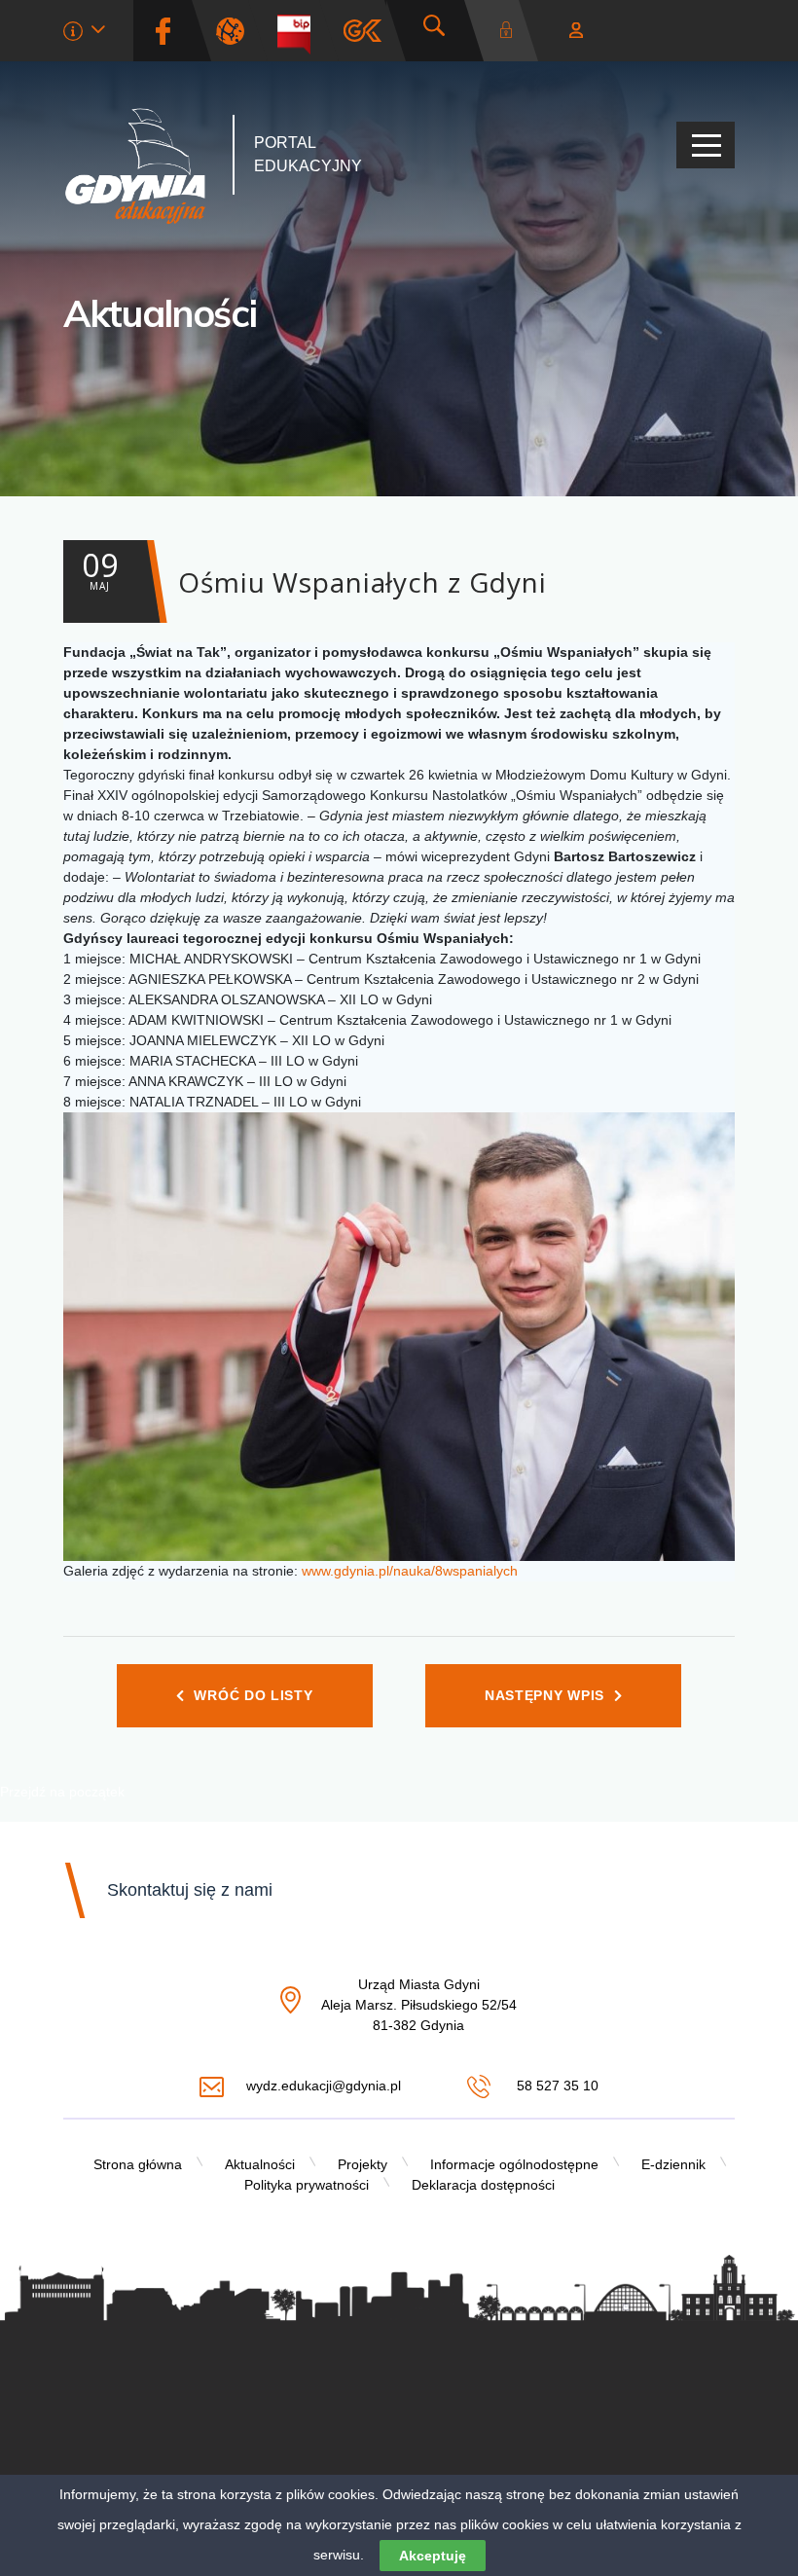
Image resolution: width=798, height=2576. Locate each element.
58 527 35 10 (555, 2086)
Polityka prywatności (307, 2185)
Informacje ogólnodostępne (514, 2164)
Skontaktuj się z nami (190, 1890)
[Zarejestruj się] (577, 31)
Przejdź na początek (62, 1792)
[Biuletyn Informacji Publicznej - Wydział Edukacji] (301, 31)
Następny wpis (544, 1695)
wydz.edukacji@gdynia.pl (323, 2086)
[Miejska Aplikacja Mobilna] (363, 31)
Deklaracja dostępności (483, 2185)
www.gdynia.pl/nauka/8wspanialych (410, 1571)
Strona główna (138, 2164)
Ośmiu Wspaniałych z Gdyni (314, 572)
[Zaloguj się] (511, 31)
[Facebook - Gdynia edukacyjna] (163, 31)
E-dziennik (673, 2164)
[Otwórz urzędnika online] (84, 34)
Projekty (363, 2164)
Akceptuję (433, 2556)
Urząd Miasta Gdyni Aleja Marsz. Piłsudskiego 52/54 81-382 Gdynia (419, 2006)
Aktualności (160, 313)
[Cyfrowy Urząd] (237, 31)
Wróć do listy (253, 1695)
